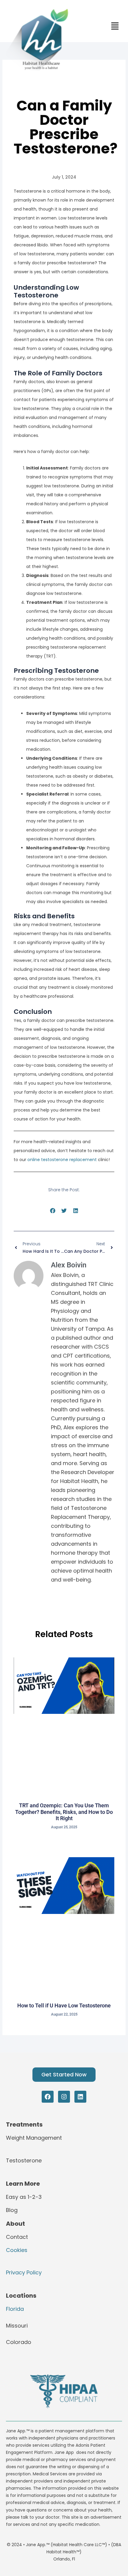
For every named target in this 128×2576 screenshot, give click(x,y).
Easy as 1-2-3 (24, 2197)
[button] (53, 1211)
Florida (15, 2309)
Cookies (17, 2250)
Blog (12, 2210)
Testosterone (24, 2160)
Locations (21, 2296)
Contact (17, 2237)
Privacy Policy (24, 2272)
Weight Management (34, 2138)
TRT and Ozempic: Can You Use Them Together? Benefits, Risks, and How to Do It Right (64, 1812)
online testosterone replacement (62, 1160)
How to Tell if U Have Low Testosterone (64, 2005)
